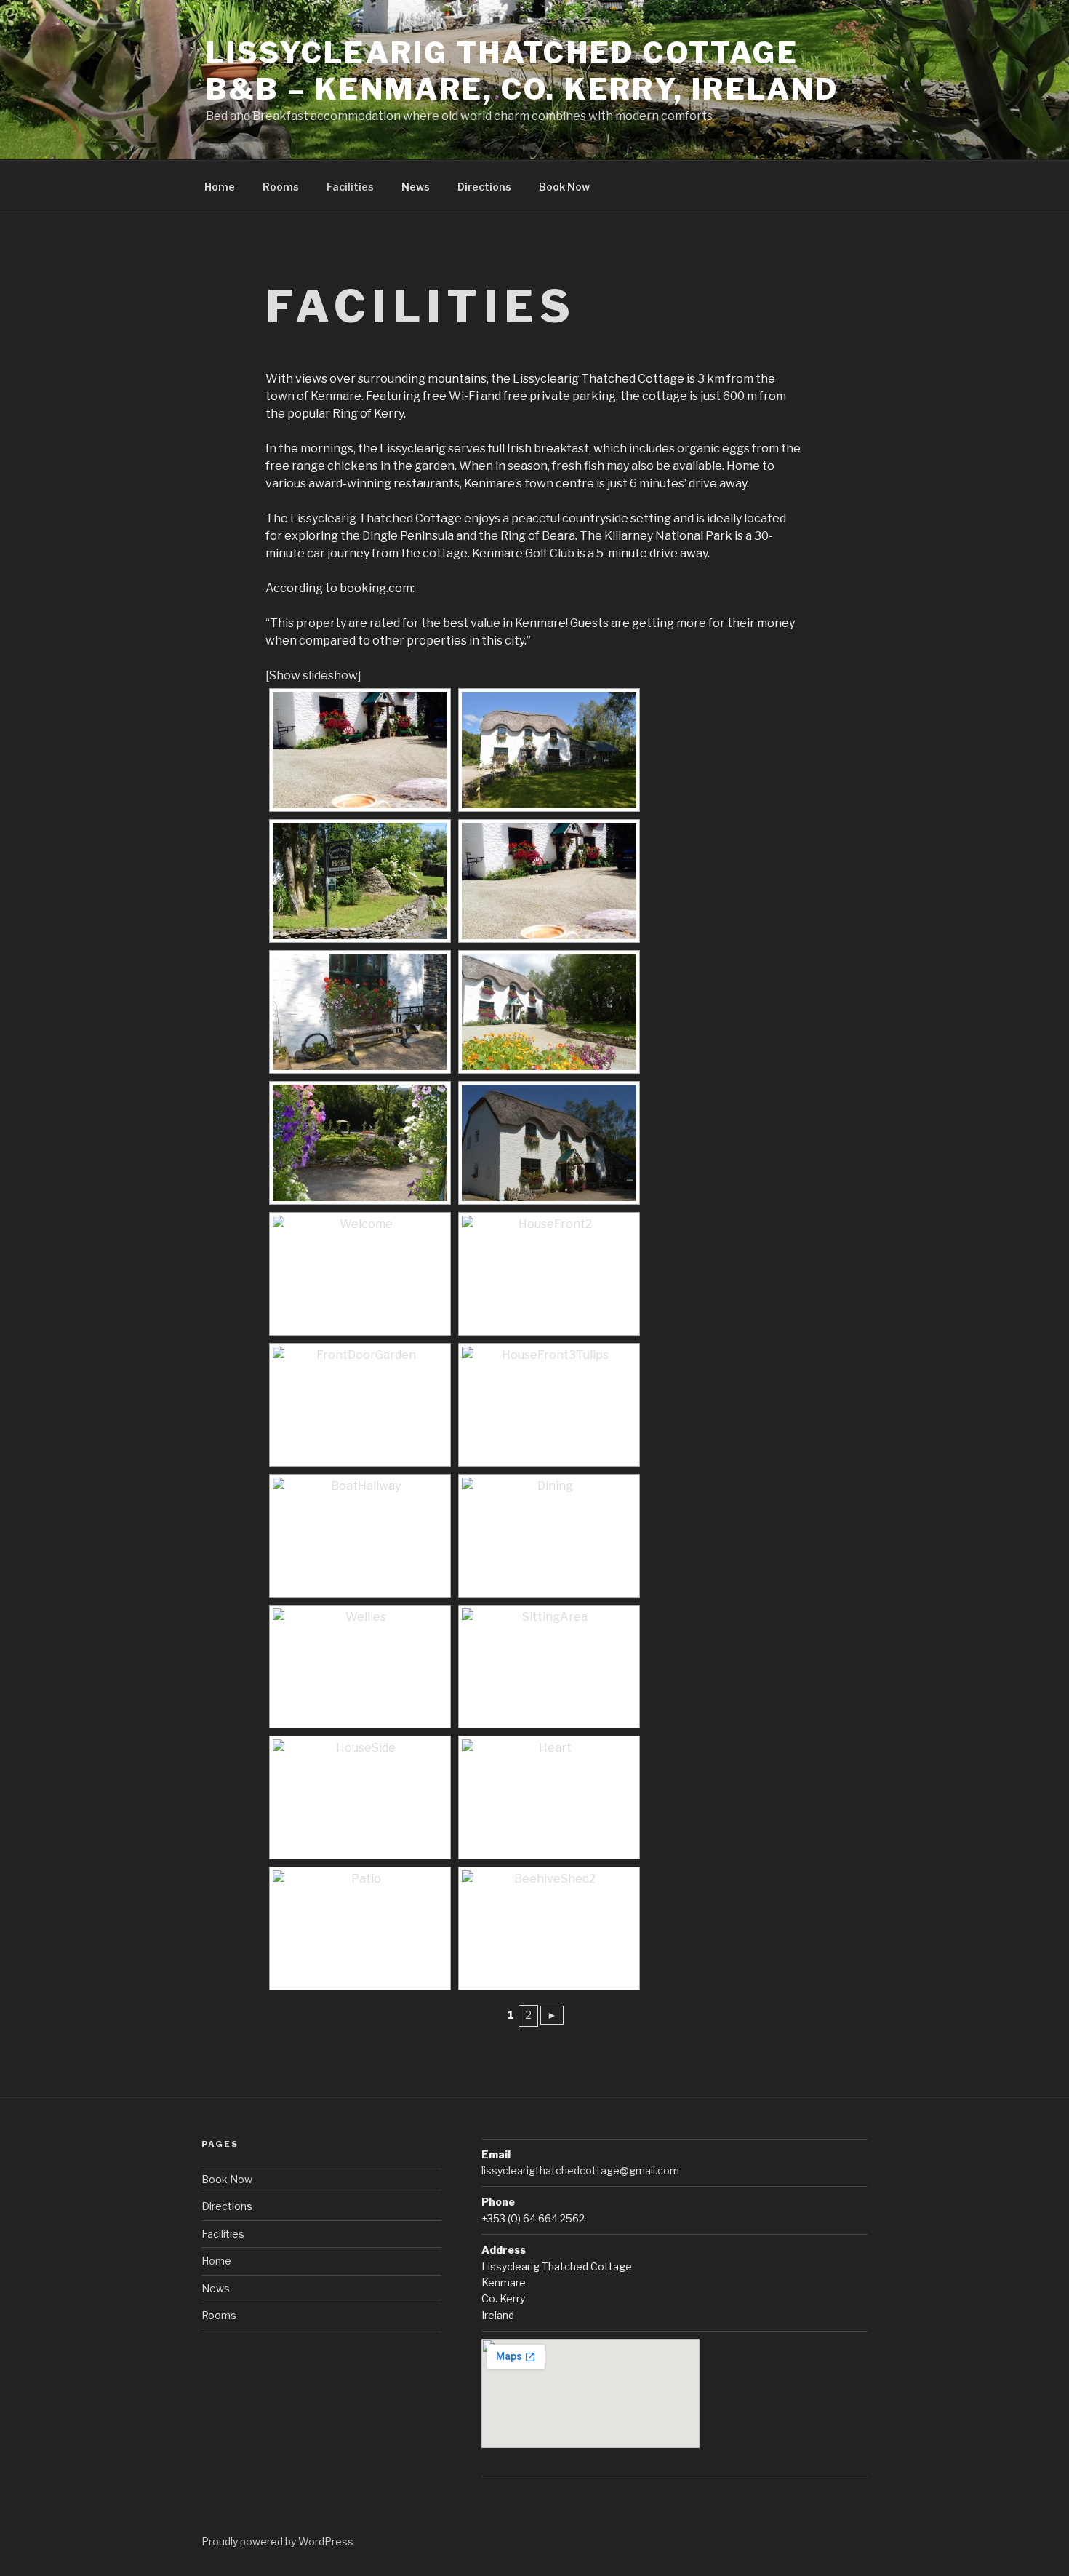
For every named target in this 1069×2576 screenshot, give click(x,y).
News (416, 187)
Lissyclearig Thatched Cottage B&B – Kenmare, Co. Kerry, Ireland (523, 71)
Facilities (350, 187)
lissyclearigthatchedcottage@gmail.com (580, 2170)
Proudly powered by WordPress (277, 2541)
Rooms (281, 187)
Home (220, 187)
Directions (484, 187)
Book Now (564, 187)
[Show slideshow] (313, 675)
